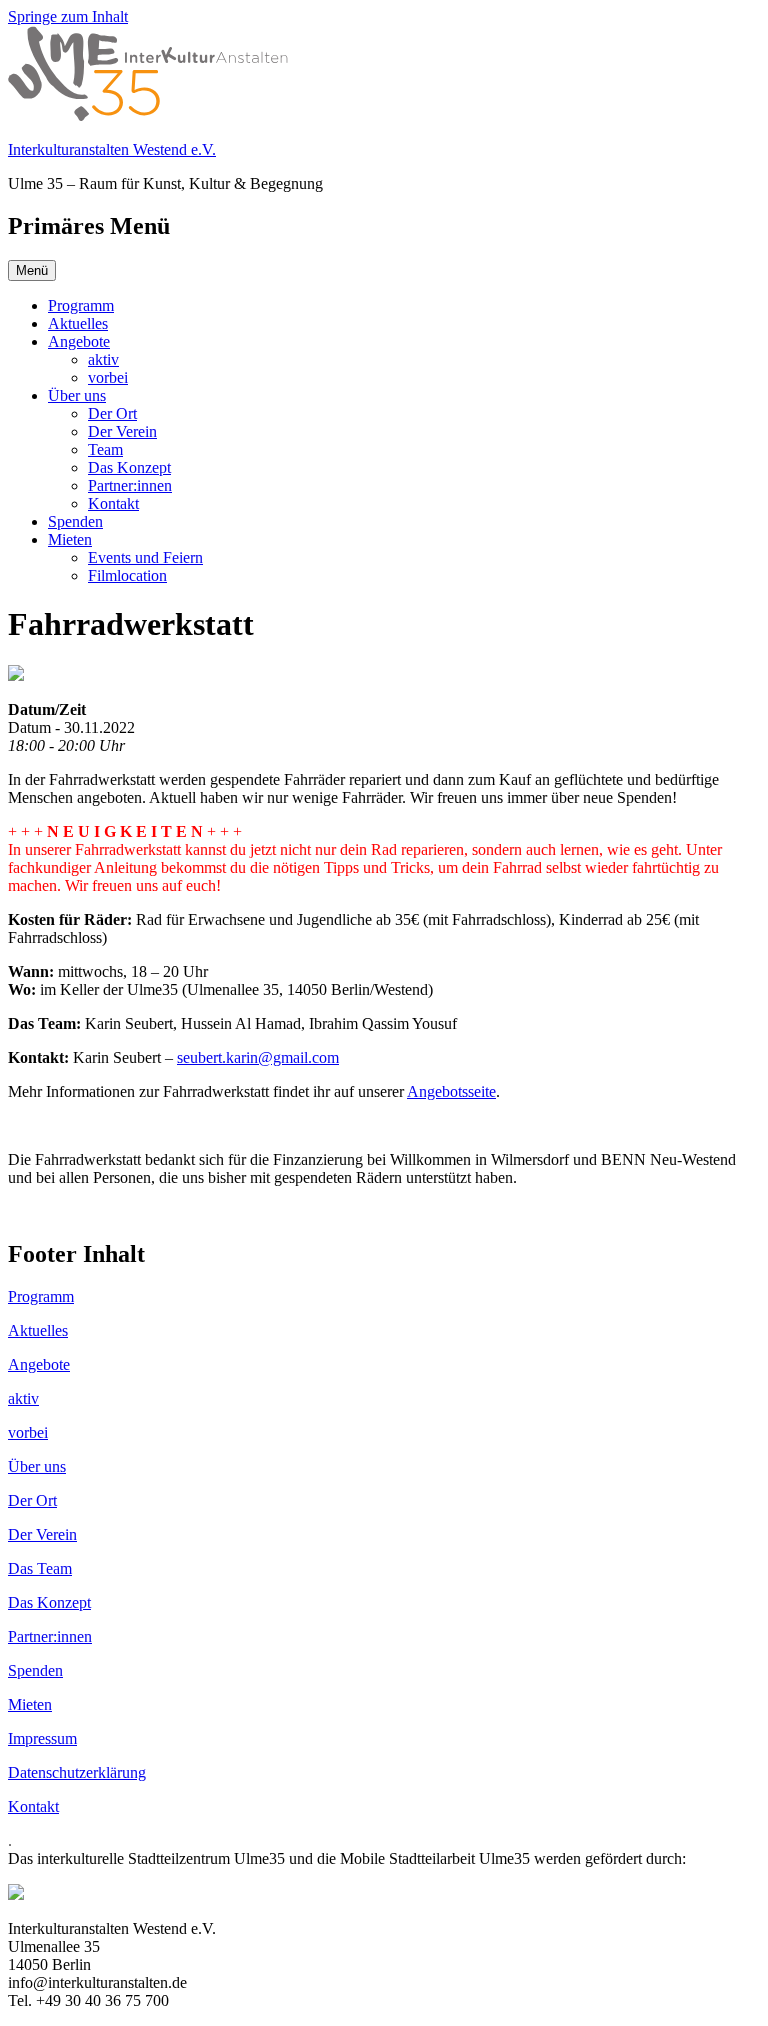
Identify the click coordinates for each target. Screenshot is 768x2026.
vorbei (108, 377)
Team (105, 449)
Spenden (75, 521)
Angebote (79, 341)
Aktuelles (78, 323)
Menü (32, 270)
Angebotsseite (451, 1091)
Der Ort (112, 413)
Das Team (40, 1568)
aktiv (103, 359)
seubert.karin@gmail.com (258, 1057)
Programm (81, 305)
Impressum (42, 1738)
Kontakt (113, 503)
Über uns (77, 395)
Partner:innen (130, 485)
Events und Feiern (145, 557)
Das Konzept (129, 467)
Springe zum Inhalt (68, 16)
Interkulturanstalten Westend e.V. (112, 149)
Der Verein (122, 431)
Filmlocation (127, 575)
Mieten (70, 539)
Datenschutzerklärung (77, 1772)
